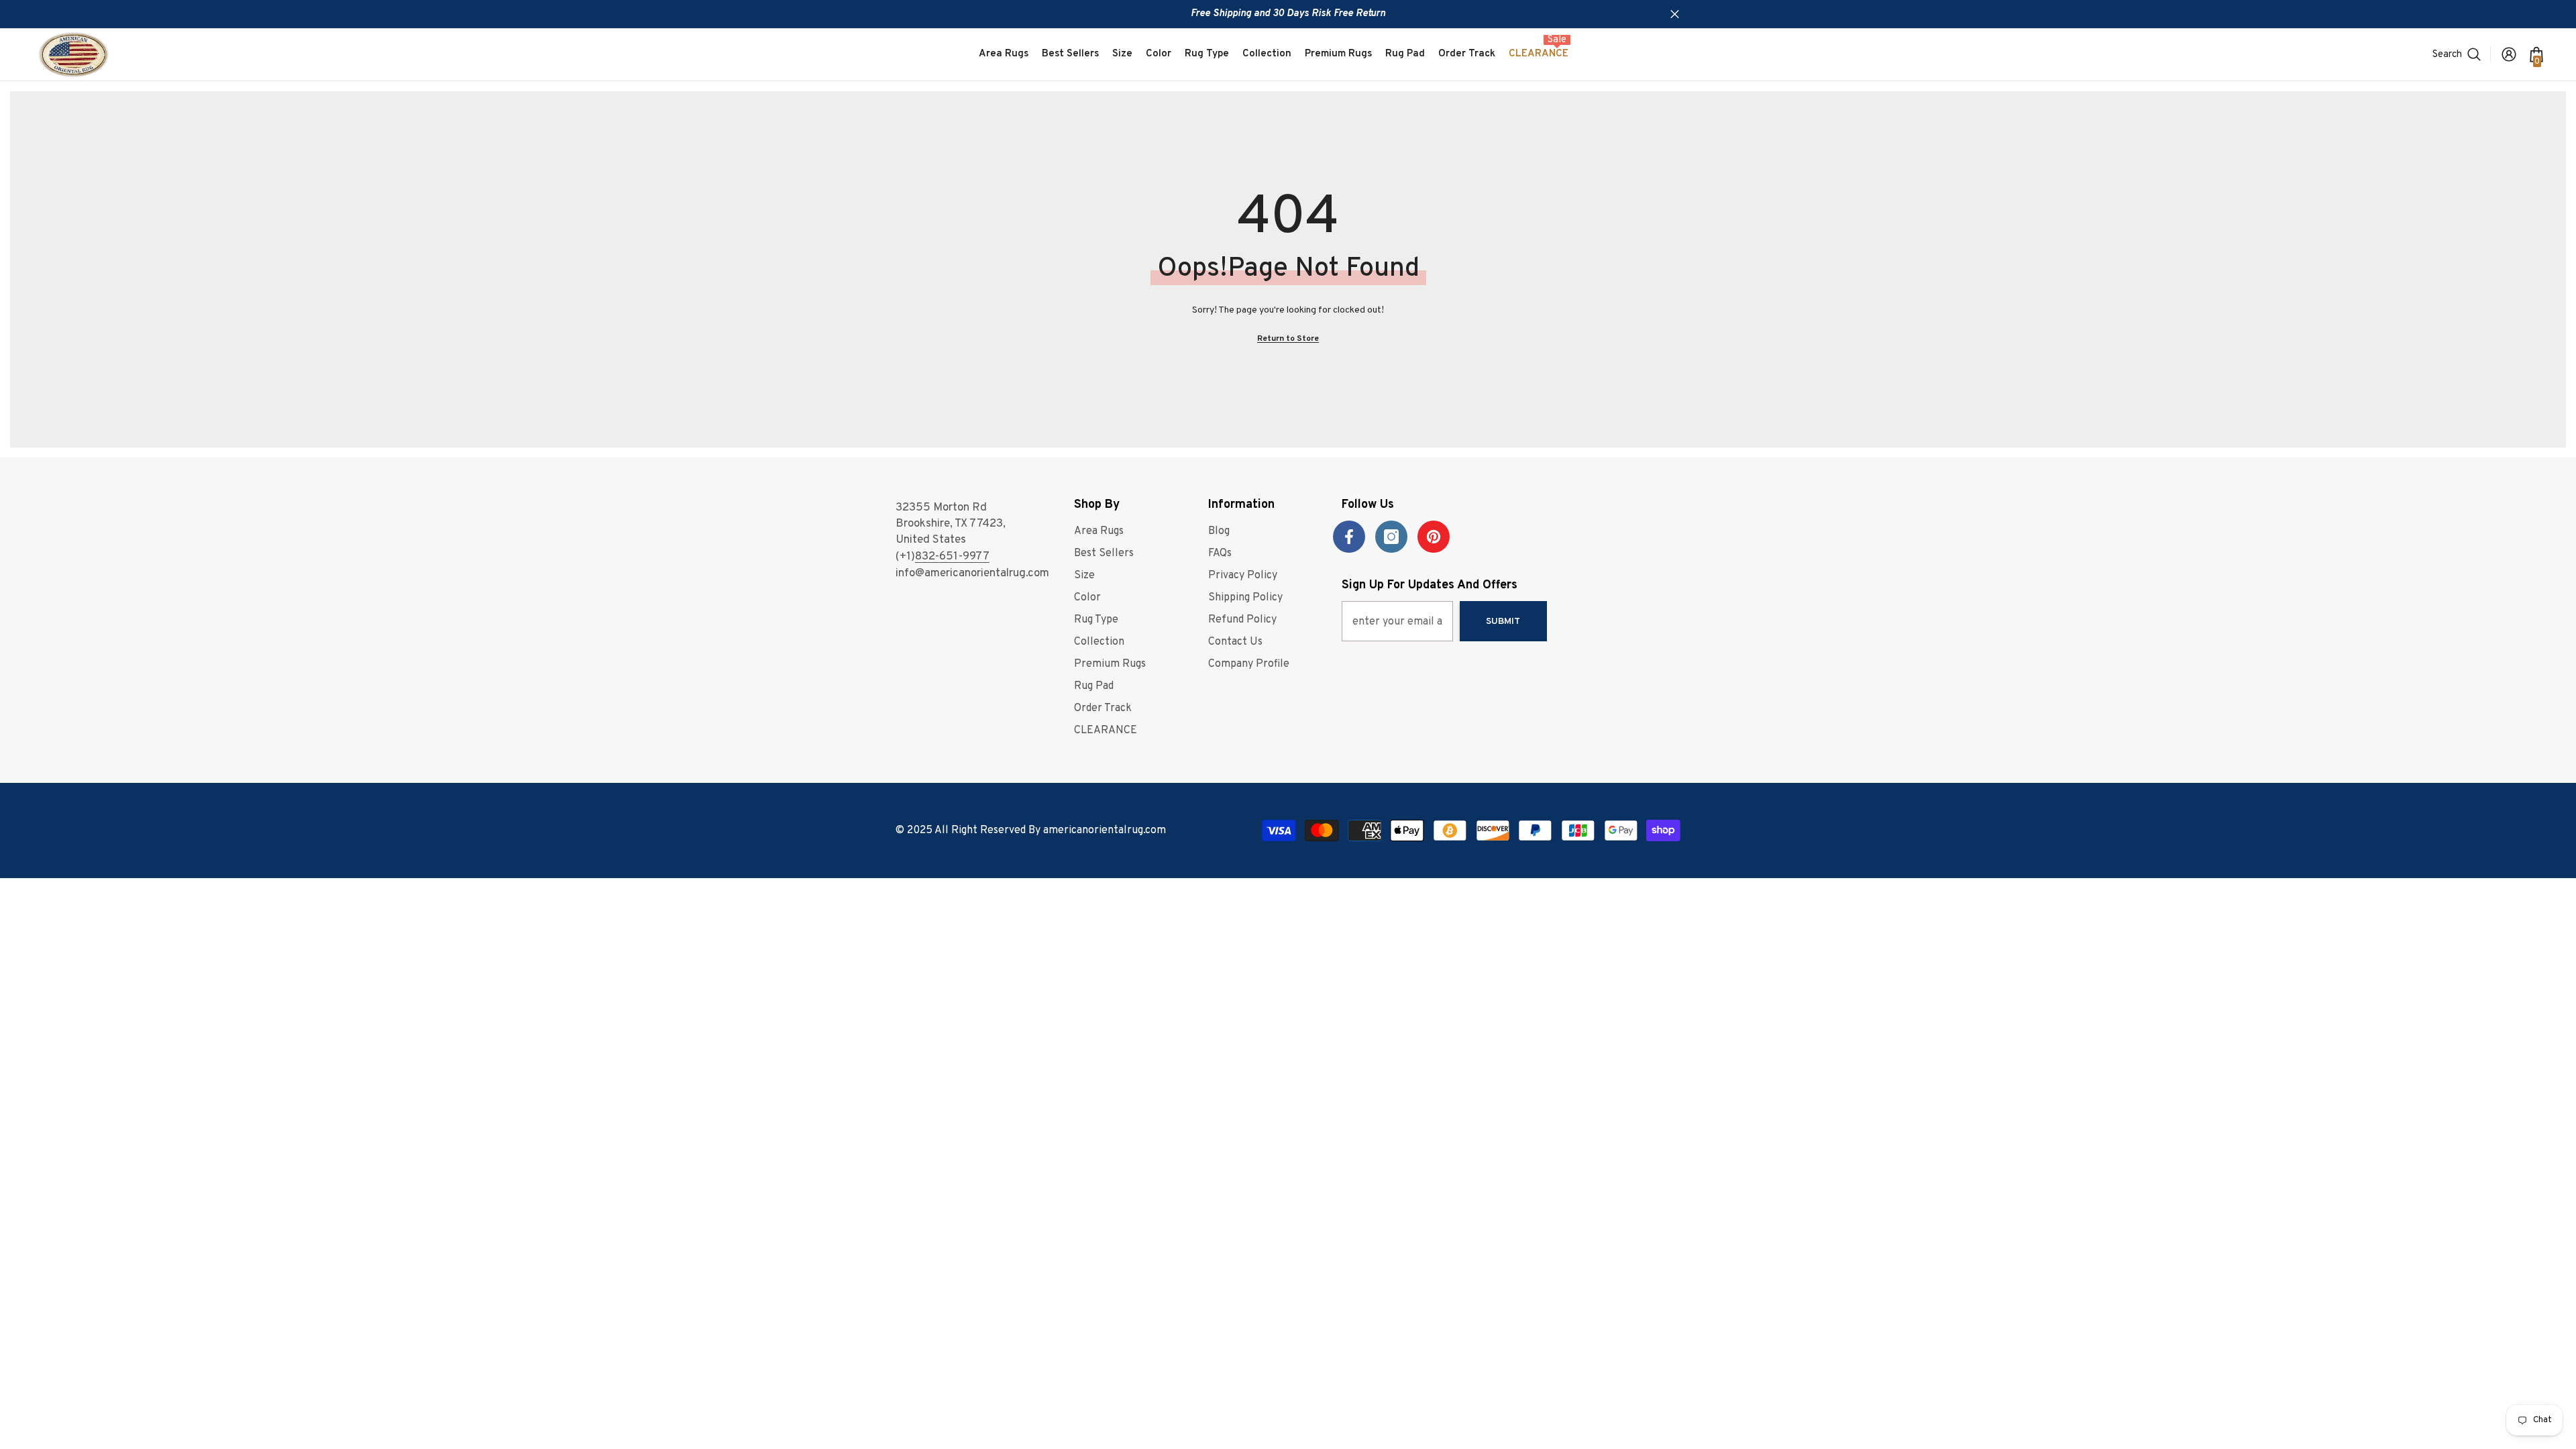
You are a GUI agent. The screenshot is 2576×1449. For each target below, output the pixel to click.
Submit (1503, 622)
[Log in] (2509, 54)
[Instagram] (1391, 537)
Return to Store (1288, 339)
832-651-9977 (952, 557)
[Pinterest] (1434, 537)
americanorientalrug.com (1105, 830)
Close (1675, 14)
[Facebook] (1349, 537)
